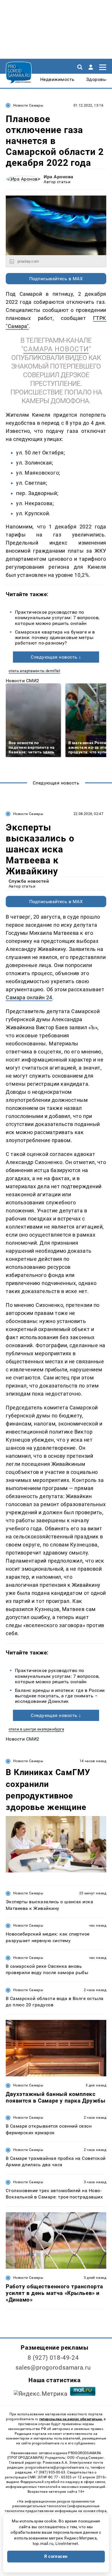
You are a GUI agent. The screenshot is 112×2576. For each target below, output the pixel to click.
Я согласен (56, 2556)
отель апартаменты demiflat (34, 671)
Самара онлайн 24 (29, 997)
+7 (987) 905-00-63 (49, 2472)
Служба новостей (29, 881)
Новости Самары (28, 105)
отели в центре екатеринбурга (36, 1729)
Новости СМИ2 (23, 681)
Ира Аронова (58, 177)
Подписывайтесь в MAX (56, 279)
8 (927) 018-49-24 (53, 2358)
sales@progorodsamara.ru (53, 2368)
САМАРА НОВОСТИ (56, 349)
